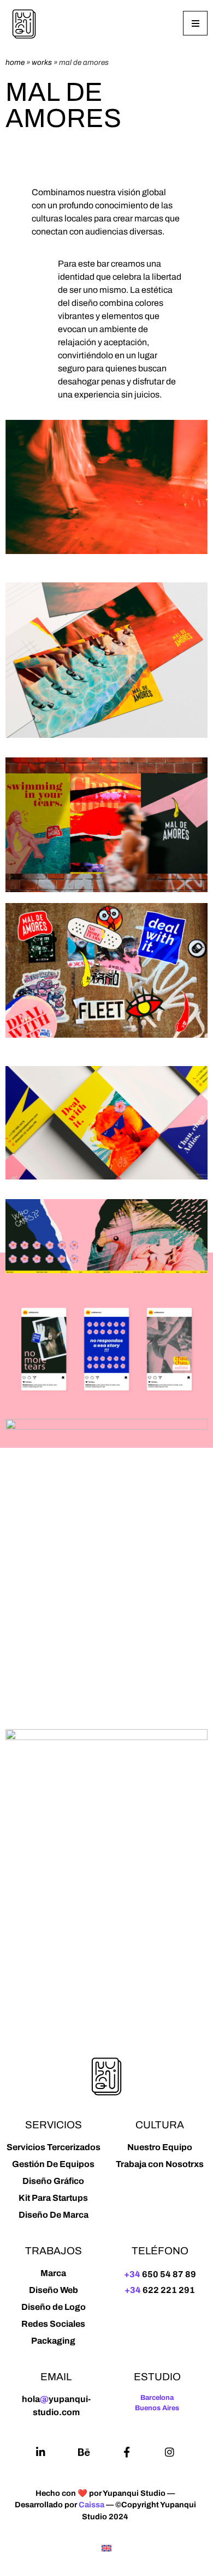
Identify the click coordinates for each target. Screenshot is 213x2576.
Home (15, 62)
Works (42, 62)
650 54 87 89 (160, 2274)
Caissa (91, 2505)
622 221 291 (160, 2290)
